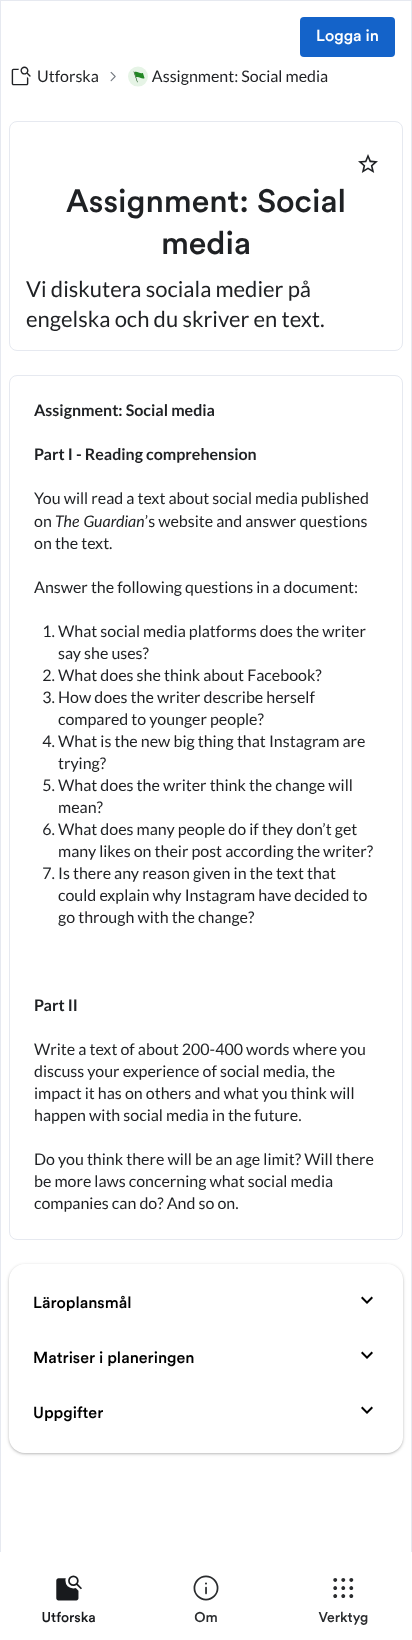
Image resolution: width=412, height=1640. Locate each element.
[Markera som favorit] (368, 164)
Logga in (347, 37)
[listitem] (68, 1604)
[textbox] (206, 807)
